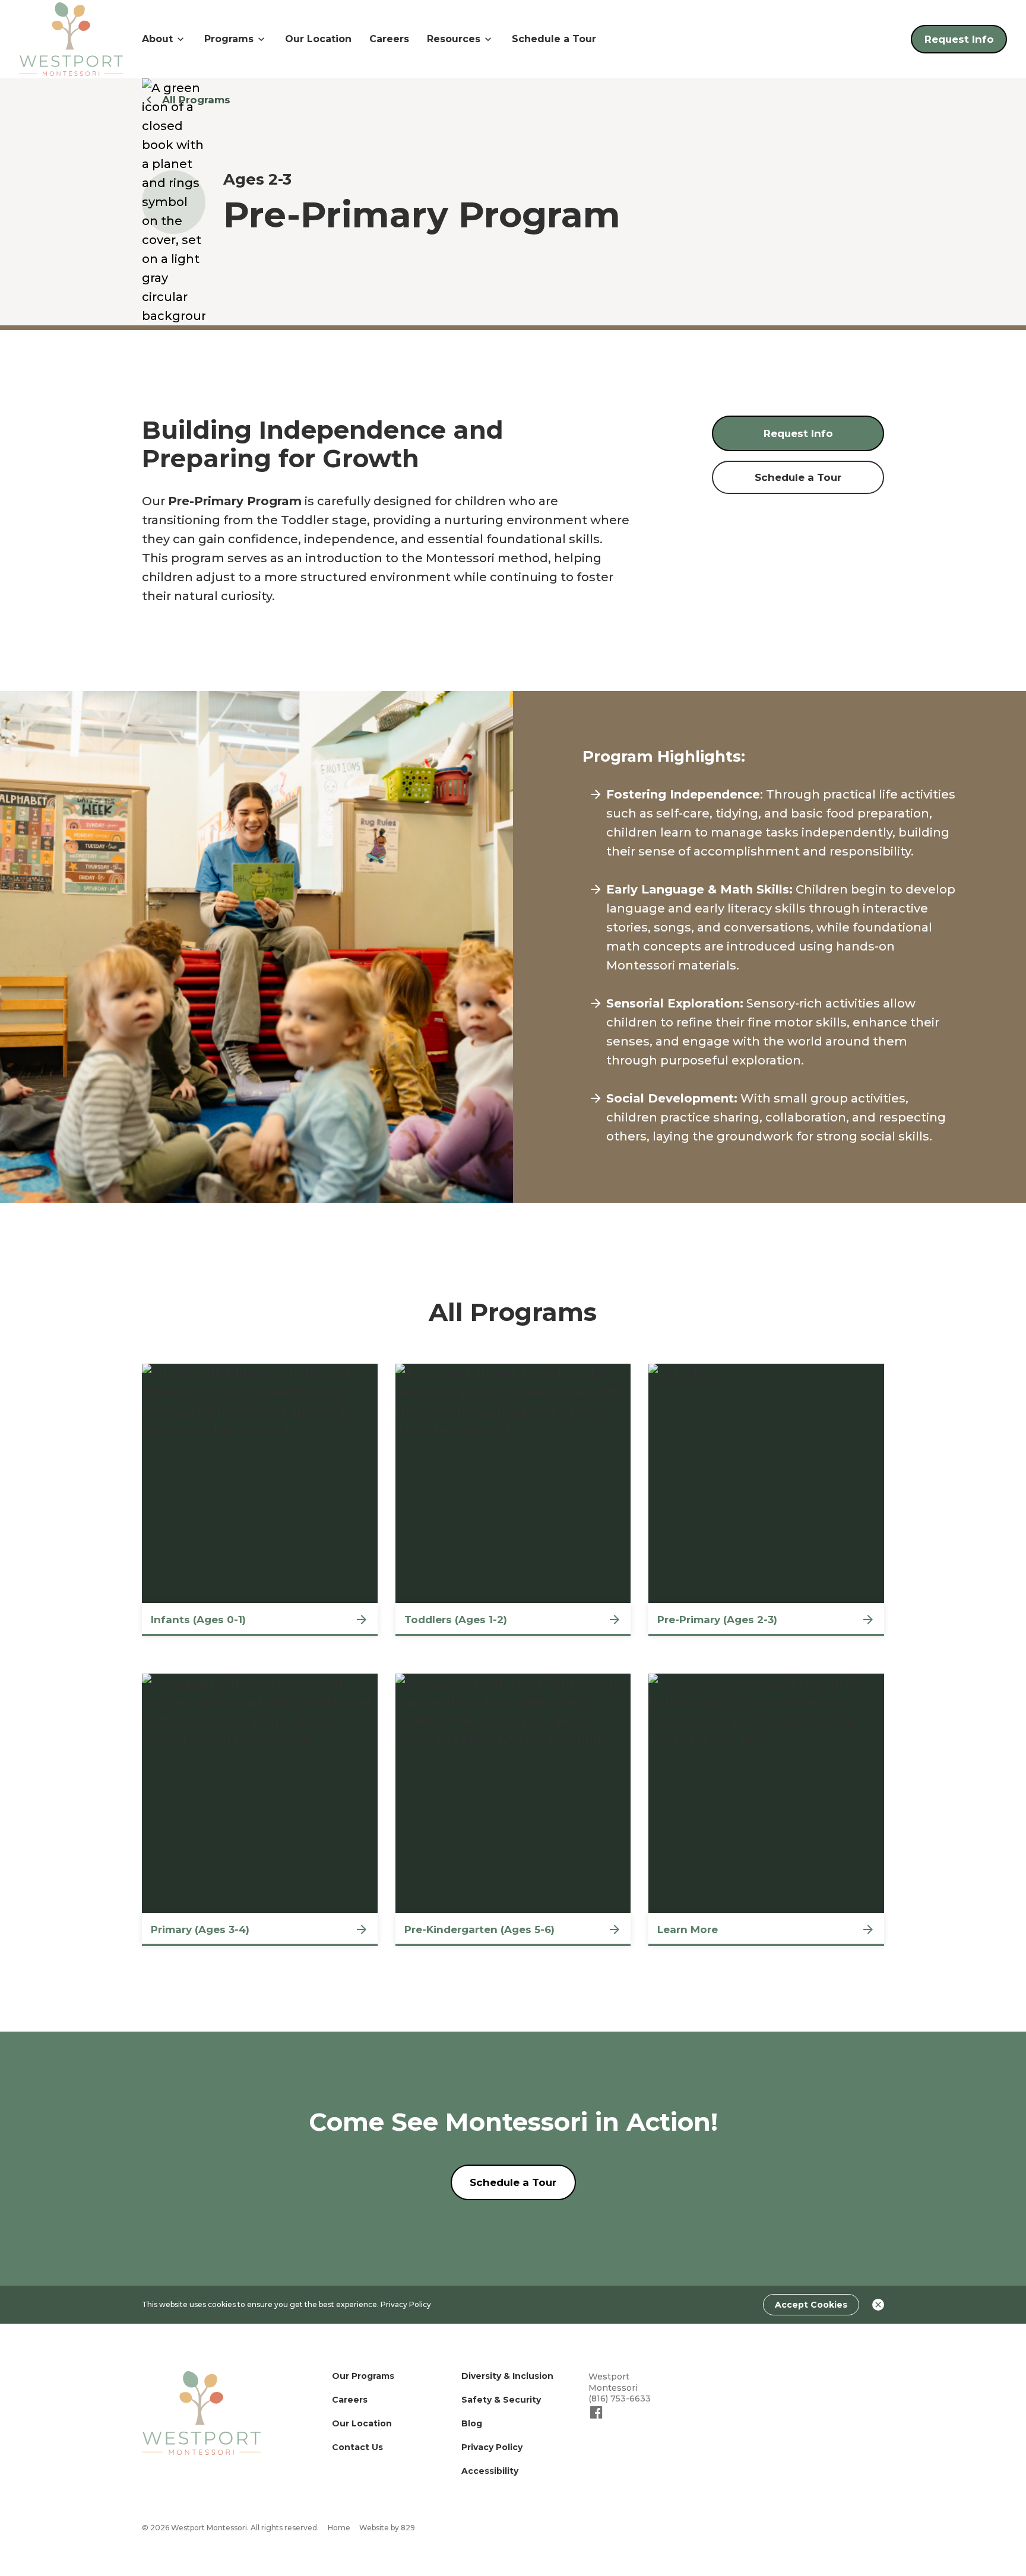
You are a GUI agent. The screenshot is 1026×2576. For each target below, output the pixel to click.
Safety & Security (501, 2400)
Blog (472, 2423)
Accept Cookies (811, 2305)
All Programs (196, 100)
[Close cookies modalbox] (878, 2305)
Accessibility (490, 2471)
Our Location (318, 39)
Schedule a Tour (554, 39)
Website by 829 (387, 2528)
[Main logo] (201, 2413)
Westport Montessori (613, 2382)
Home (339, 2528)
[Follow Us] (596, 2417)
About (157, 39)
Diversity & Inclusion (507, 2376)
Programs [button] (229, 39)
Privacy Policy (406, 2304)
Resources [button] (454, 39)
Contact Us (357, 2447)
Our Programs (363, 2376)
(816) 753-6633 (620, 2398)
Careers (389, 39)
